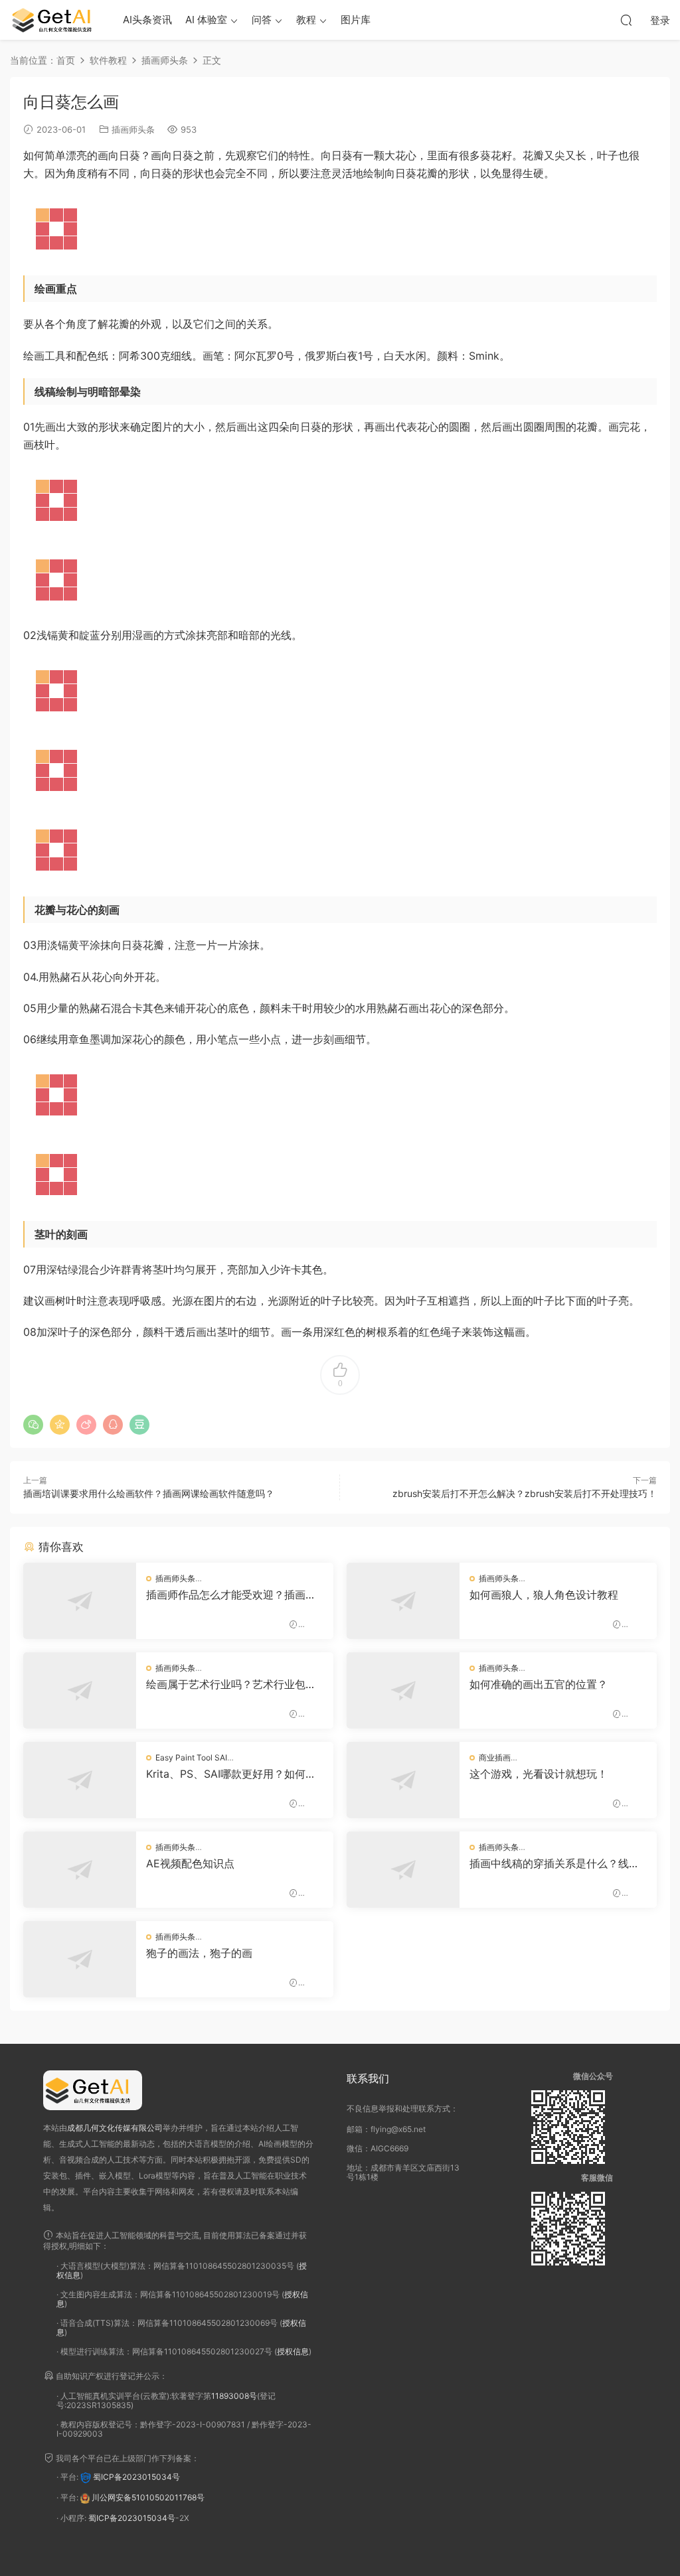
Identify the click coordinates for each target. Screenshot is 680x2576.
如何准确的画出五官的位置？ (539, 1684)
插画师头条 (133, 129)
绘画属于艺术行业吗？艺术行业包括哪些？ (231, 1684)
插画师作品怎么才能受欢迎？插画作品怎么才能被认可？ (231, 1595)
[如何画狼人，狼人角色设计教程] (403, 1601)
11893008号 (234, 2396)
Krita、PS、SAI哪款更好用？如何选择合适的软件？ (231, 1774)
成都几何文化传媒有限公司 (115, 2128)
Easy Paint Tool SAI (191, 1757)
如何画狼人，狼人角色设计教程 (544, 1595)
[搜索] (626, 20)
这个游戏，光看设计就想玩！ (539, 1774)
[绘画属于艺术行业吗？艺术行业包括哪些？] (80, 1690)
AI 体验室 (206, 20)
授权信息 (293, 2351)
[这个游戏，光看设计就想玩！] (403, 1780)
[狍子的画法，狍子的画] (80, 1959)
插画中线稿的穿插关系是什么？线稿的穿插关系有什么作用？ (554, 1863)
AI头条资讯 (147, 20)
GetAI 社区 (56, 20)
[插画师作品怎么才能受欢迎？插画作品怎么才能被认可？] (80, 1601)
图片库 (356, 20)
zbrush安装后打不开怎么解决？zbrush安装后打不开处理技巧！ (525, 1493)
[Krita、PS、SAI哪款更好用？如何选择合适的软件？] (80, 1780)
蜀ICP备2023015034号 (136, 2477)
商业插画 (495, 1757)
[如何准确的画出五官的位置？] (403, 1690)
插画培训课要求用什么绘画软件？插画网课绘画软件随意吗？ (149, 1493)
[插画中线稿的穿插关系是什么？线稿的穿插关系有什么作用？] (403, 1870)
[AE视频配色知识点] (80, 1870)
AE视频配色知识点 (190, 1863)
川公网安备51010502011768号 (148, 2497)
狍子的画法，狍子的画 (199, 1953)
